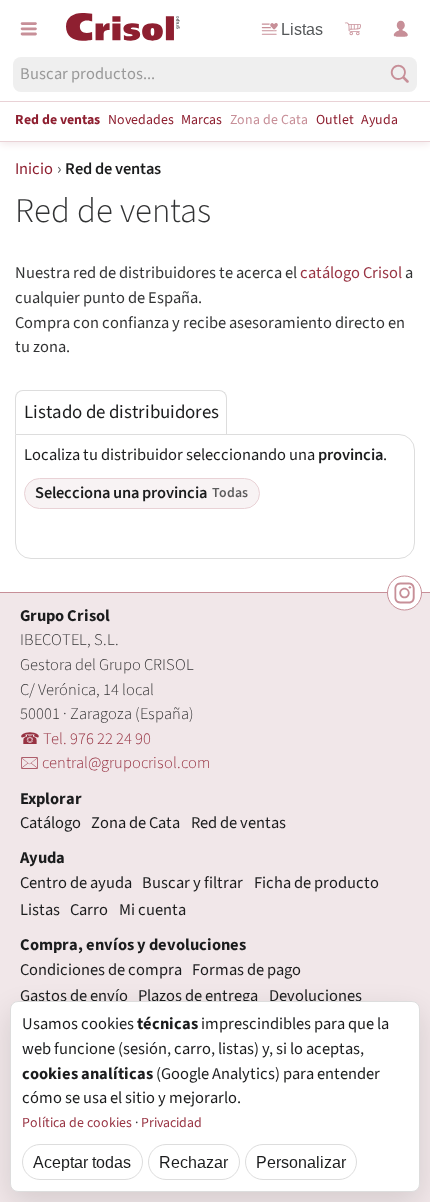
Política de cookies (77, 1123)
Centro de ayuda (76, 883)
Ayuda (379, 120)
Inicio (34, 169)
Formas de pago (246, 970)
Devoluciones (315, 996)
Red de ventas (57, 120)
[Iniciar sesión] (401, 29)
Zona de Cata (269, 120)
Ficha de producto (316, 883)
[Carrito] (353, 29)
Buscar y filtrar (192, 883)
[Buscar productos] (400, 74)
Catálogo (50, 823)
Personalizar (301, 1162)
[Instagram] (404, 593)
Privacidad (171, 1123)
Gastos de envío (74, 996)
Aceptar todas (82, 1162)
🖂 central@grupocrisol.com (115, 763)
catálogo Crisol (351, 273)
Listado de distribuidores (121, 412)
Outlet (335, 120)
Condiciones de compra (101, 970)
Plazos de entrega (198, 996)
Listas (302, 29)
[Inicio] (123, 27)
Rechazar (193, 1162)
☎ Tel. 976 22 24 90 (85, 739)
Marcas (201, 120)
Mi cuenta (152, 910)
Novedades (141, 120)
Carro (89, 910)
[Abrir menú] (29, 29)
